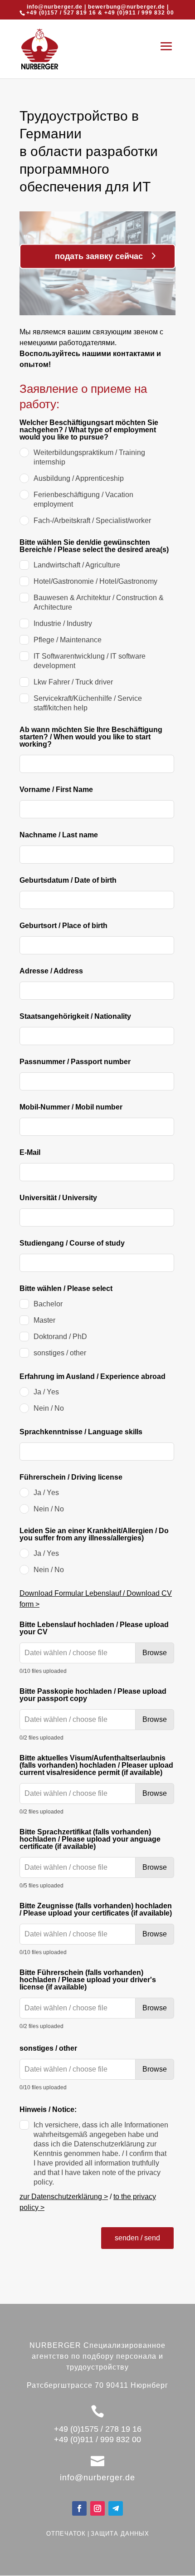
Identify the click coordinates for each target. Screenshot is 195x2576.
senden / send (137, 2238)
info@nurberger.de (55, 7)
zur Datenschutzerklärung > (64, 2197)
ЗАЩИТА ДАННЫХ (120, 2534)
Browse (155, 1653)
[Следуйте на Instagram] (97, 2508)
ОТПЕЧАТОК (66, 2534)
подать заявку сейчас (99, 256)
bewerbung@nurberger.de (127, 7)
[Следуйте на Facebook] (79, 2508)
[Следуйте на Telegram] (116, 2508)
